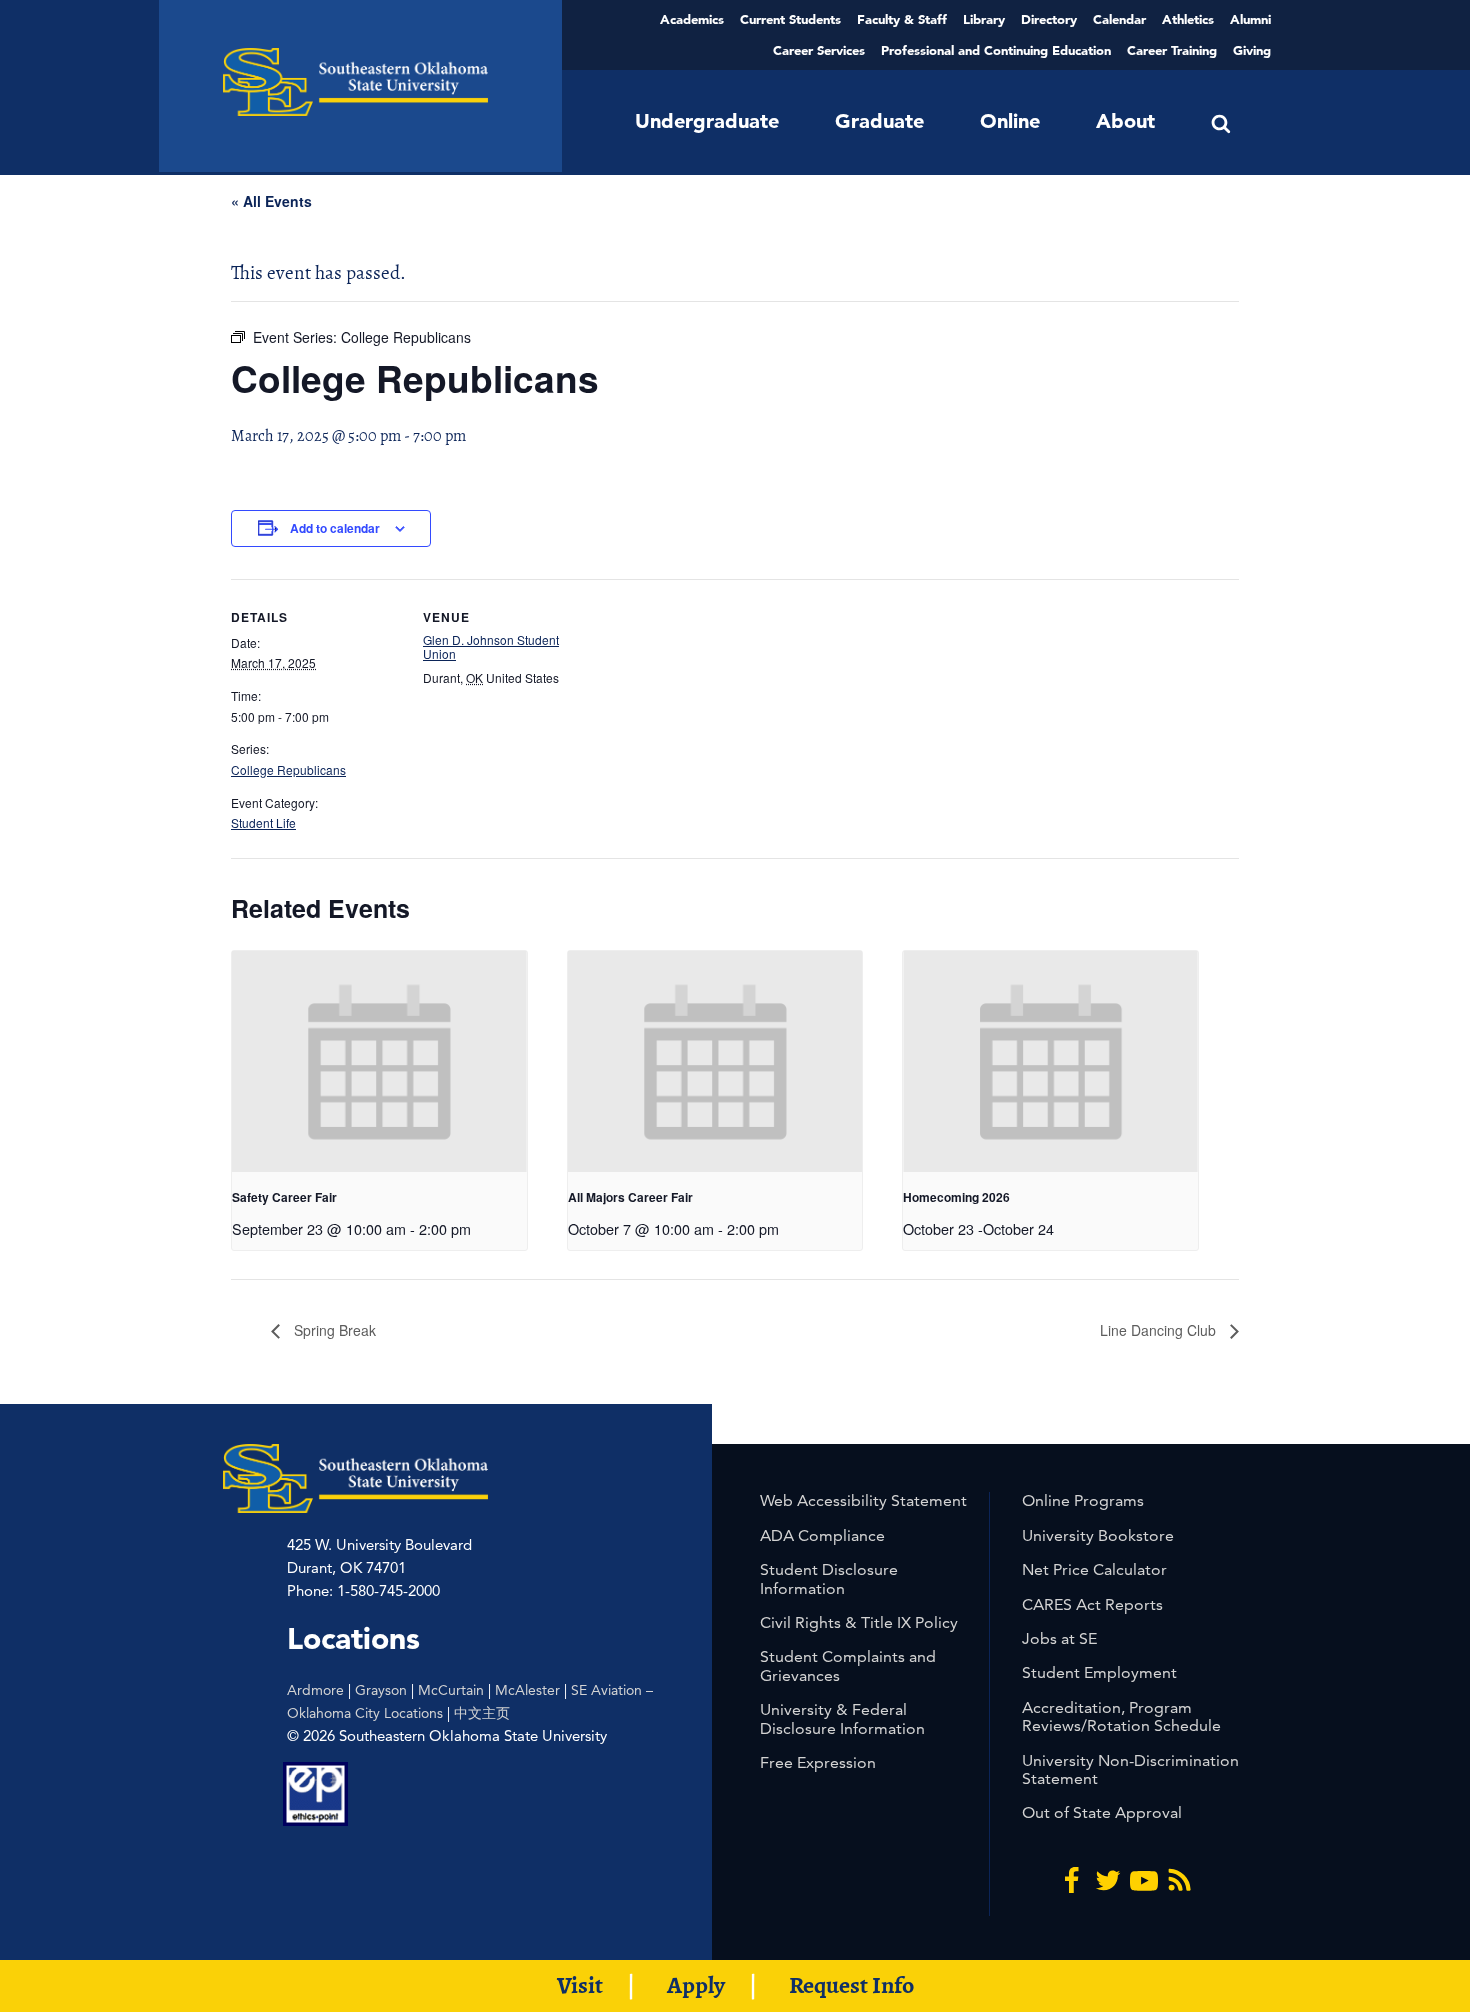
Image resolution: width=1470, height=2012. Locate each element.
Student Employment (1099, 1672)
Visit (580, 1985)
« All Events (271, 201)
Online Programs (1083, 1500)
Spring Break (333, 1330)
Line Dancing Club (1160, 1330)
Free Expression (818, 1762)
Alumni (1250, 19)
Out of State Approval (1102, 1812)
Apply (696, 1985)
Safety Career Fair (284, 1197)
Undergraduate (707, 121)
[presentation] (379, 1061)
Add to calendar (335, 528)
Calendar (1119, 19)
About (1125, 121)
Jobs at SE (1059, 1638)
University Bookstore (1098, 1535)
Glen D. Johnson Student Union (491, 646)
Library (984, 19)
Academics (692, 19)
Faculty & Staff (902, 19)
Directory (1049, 19)
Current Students (790, 19)
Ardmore (315, 1690)
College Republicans (288, 769)
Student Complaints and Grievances (848, 1665)
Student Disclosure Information (829, 1578)
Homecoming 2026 (956, 1197)
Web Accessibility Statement (863, 1500)
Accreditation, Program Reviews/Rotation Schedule (1121, 1716)
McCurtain (451, 1690)
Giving (1252, 50)
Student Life (263, 822)
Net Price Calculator (1094, 1569)
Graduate (879, 121)
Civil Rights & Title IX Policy (859, 1622)
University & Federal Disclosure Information (842, 1718)
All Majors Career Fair (630, 1197)
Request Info (851, 1985)
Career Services (819, 50)
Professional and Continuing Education (996, 50)
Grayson (381, 1690)
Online (1010, 121)
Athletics (1188, 19)
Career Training (1172, 50)
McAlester (527, 1690)
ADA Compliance (822, 1535)
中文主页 (482, 1713)
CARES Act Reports (1092, 1604)
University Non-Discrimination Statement (1130, 1769)
